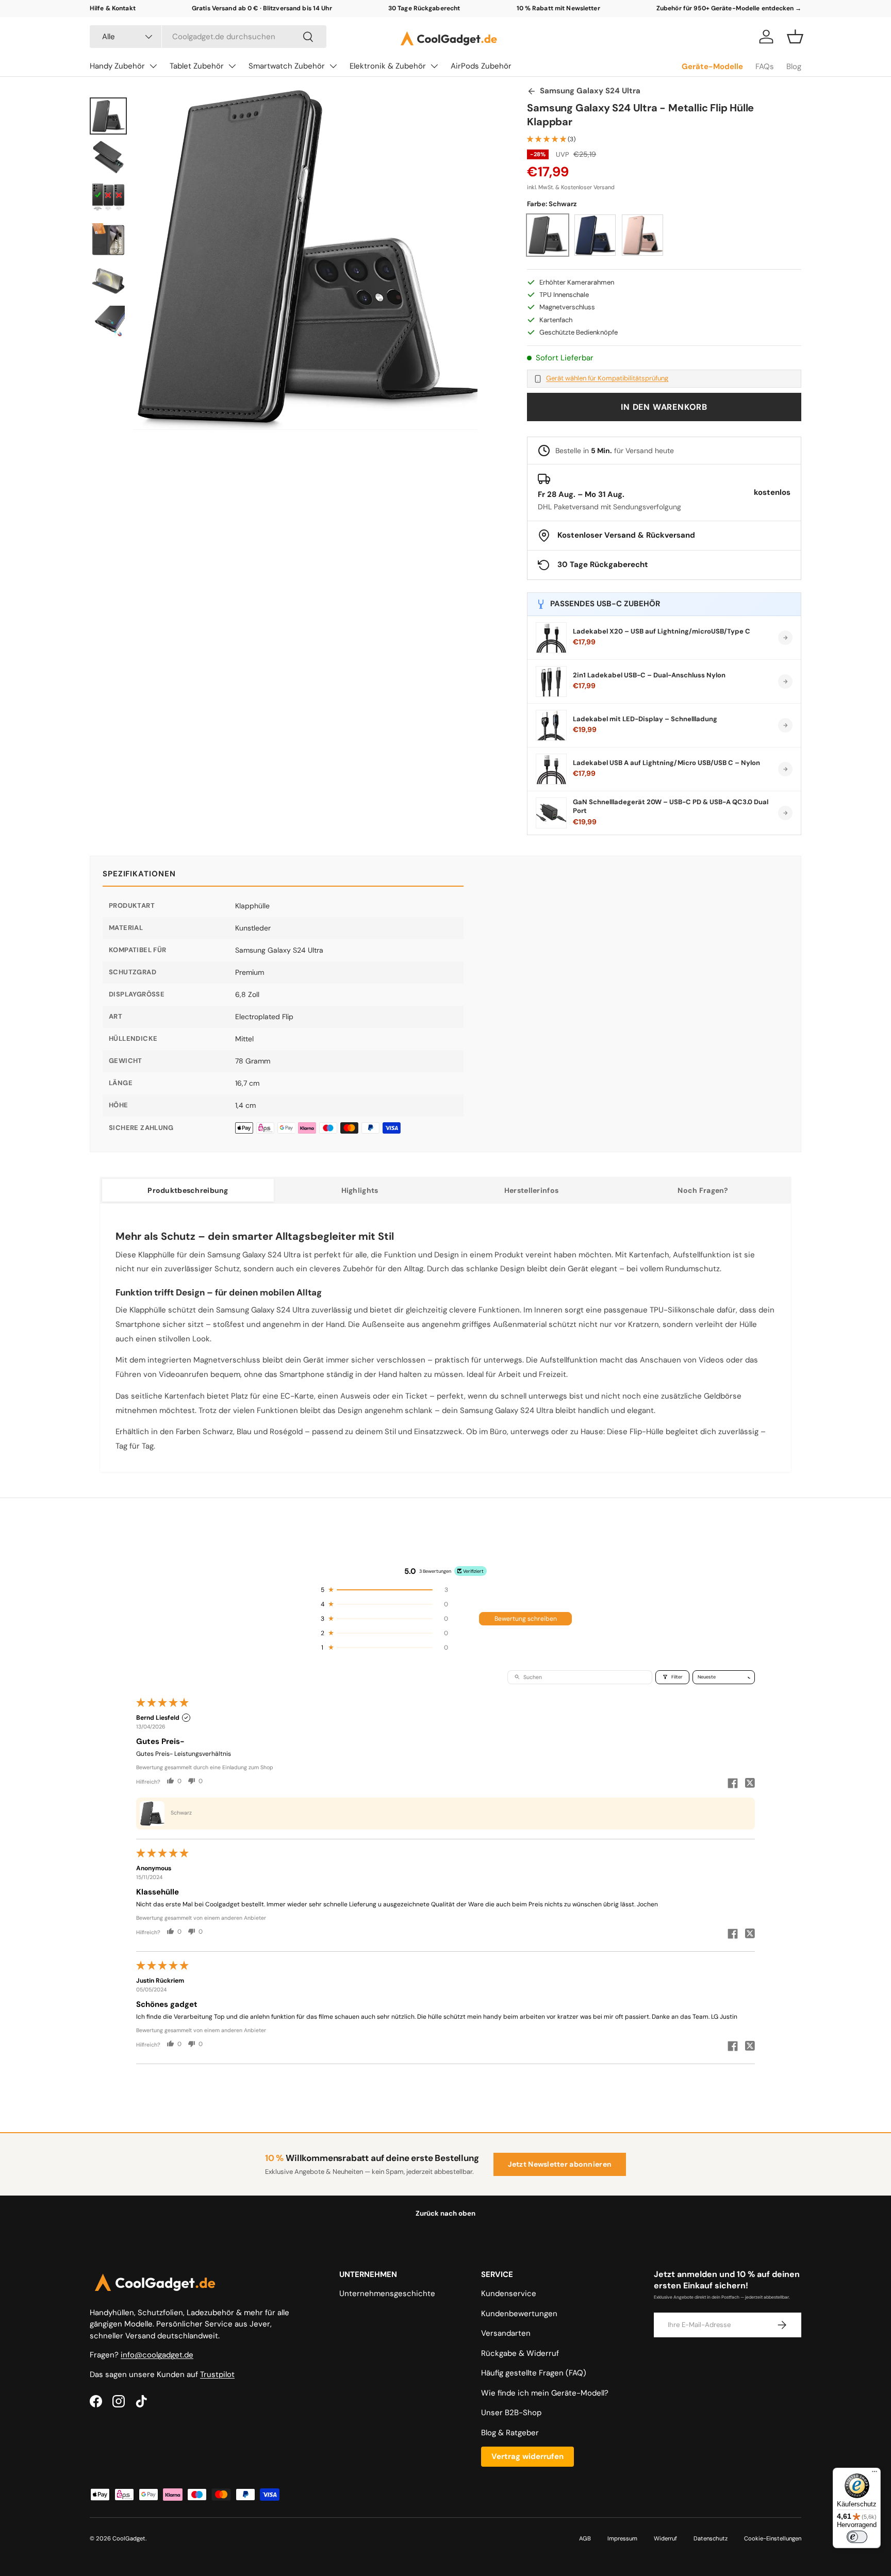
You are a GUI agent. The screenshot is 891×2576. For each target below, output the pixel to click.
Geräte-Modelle (712, 67)
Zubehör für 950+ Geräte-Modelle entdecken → (729, 8)
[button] (795, 37)
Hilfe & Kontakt (113, 8)
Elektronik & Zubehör (388, 66)
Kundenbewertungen (519, 2314)
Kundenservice (509, 2294)
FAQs (765, 67)
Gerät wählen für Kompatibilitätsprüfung (607, 378)
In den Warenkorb (664, 407)
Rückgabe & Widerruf (520, 2353)
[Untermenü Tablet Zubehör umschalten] (232, 66)
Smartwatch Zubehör (287, 66)
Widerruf (665, 2538)
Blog (794, 67)
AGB (585, 2538)
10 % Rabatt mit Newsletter (558, 8)
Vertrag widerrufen (527, 2456)
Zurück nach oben (445, 2213)
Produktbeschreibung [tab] (188, 1190)
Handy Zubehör (117, 66)
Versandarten (506, 2333)
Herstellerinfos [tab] (531, 1190)
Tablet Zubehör (197, 66)
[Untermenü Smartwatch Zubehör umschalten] (333, 66)
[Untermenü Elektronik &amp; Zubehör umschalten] (434, 66)
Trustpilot (217, 2374)
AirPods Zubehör (481, 66)
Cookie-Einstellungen (773, 2538)
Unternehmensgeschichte (387, 2294)
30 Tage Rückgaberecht (424, 8)
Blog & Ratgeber (510, 2433)
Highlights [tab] (360, 1190)
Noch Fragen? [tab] (703, 1190)
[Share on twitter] (750, 1784)
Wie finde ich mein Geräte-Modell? (545, 2393)
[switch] (857, 2537)
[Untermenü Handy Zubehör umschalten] (153, 66)
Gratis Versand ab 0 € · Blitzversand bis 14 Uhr (262, 8)
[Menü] (874, 2474)
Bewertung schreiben (526, 1619)
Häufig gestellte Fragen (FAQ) (534, 2373)
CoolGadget (129, 2538)
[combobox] (208, 37)
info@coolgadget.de (157, 2355)
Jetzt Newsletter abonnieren (560, 2164)
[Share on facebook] (733, 1784)
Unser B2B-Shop (511, 2413)
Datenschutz (711, 2538)
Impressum (622, 2538)
